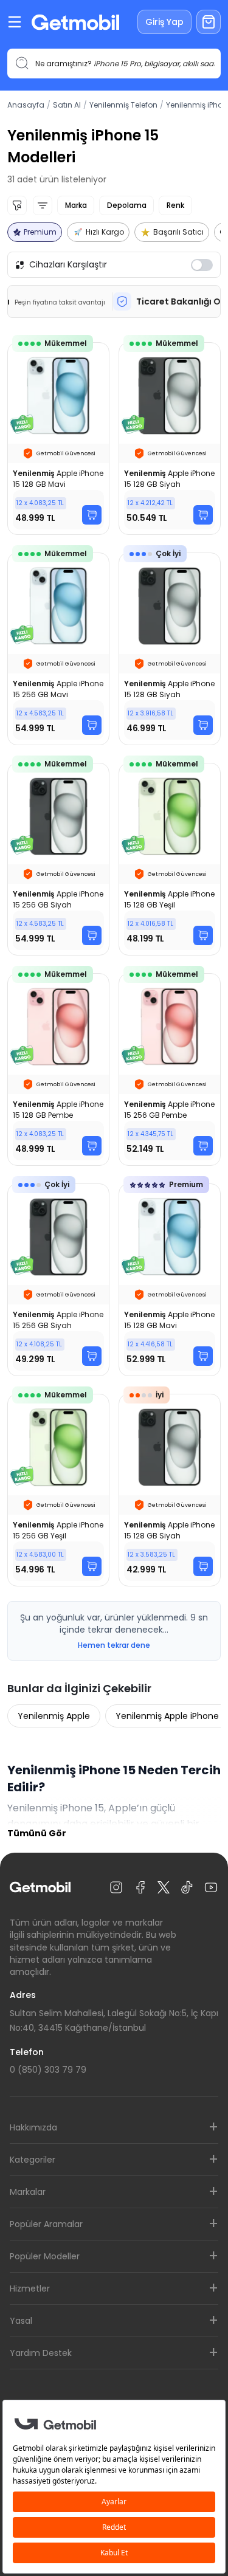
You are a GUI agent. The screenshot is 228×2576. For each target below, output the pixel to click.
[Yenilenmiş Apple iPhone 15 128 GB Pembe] (58, 1069)
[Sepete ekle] (92, 515)
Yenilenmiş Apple (54, 1716)
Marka (76, 205)
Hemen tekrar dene (114, 1645)
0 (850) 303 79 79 (48, 2070)
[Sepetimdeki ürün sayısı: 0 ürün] (209, 22)
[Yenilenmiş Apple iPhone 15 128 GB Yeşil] (170, 859)
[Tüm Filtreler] (17, 205)
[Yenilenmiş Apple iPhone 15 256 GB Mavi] (58, 649)
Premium (40, 232)
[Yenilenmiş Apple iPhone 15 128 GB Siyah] (170, 439)
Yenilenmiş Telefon (123, 105)
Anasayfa (26, 105)
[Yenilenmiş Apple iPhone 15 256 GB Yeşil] (58, 1490)
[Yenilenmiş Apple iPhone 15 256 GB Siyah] (58, 859)
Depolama (126, 205)
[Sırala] (43, 205)
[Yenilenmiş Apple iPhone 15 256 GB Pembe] (170, 1069)
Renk (175, 205)
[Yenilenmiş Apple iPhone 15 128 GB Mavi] (58, 439)
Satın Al (67, 105)
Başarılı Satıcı (178, 232)
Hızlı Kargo (105, 232)
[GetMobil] (75, 22)
